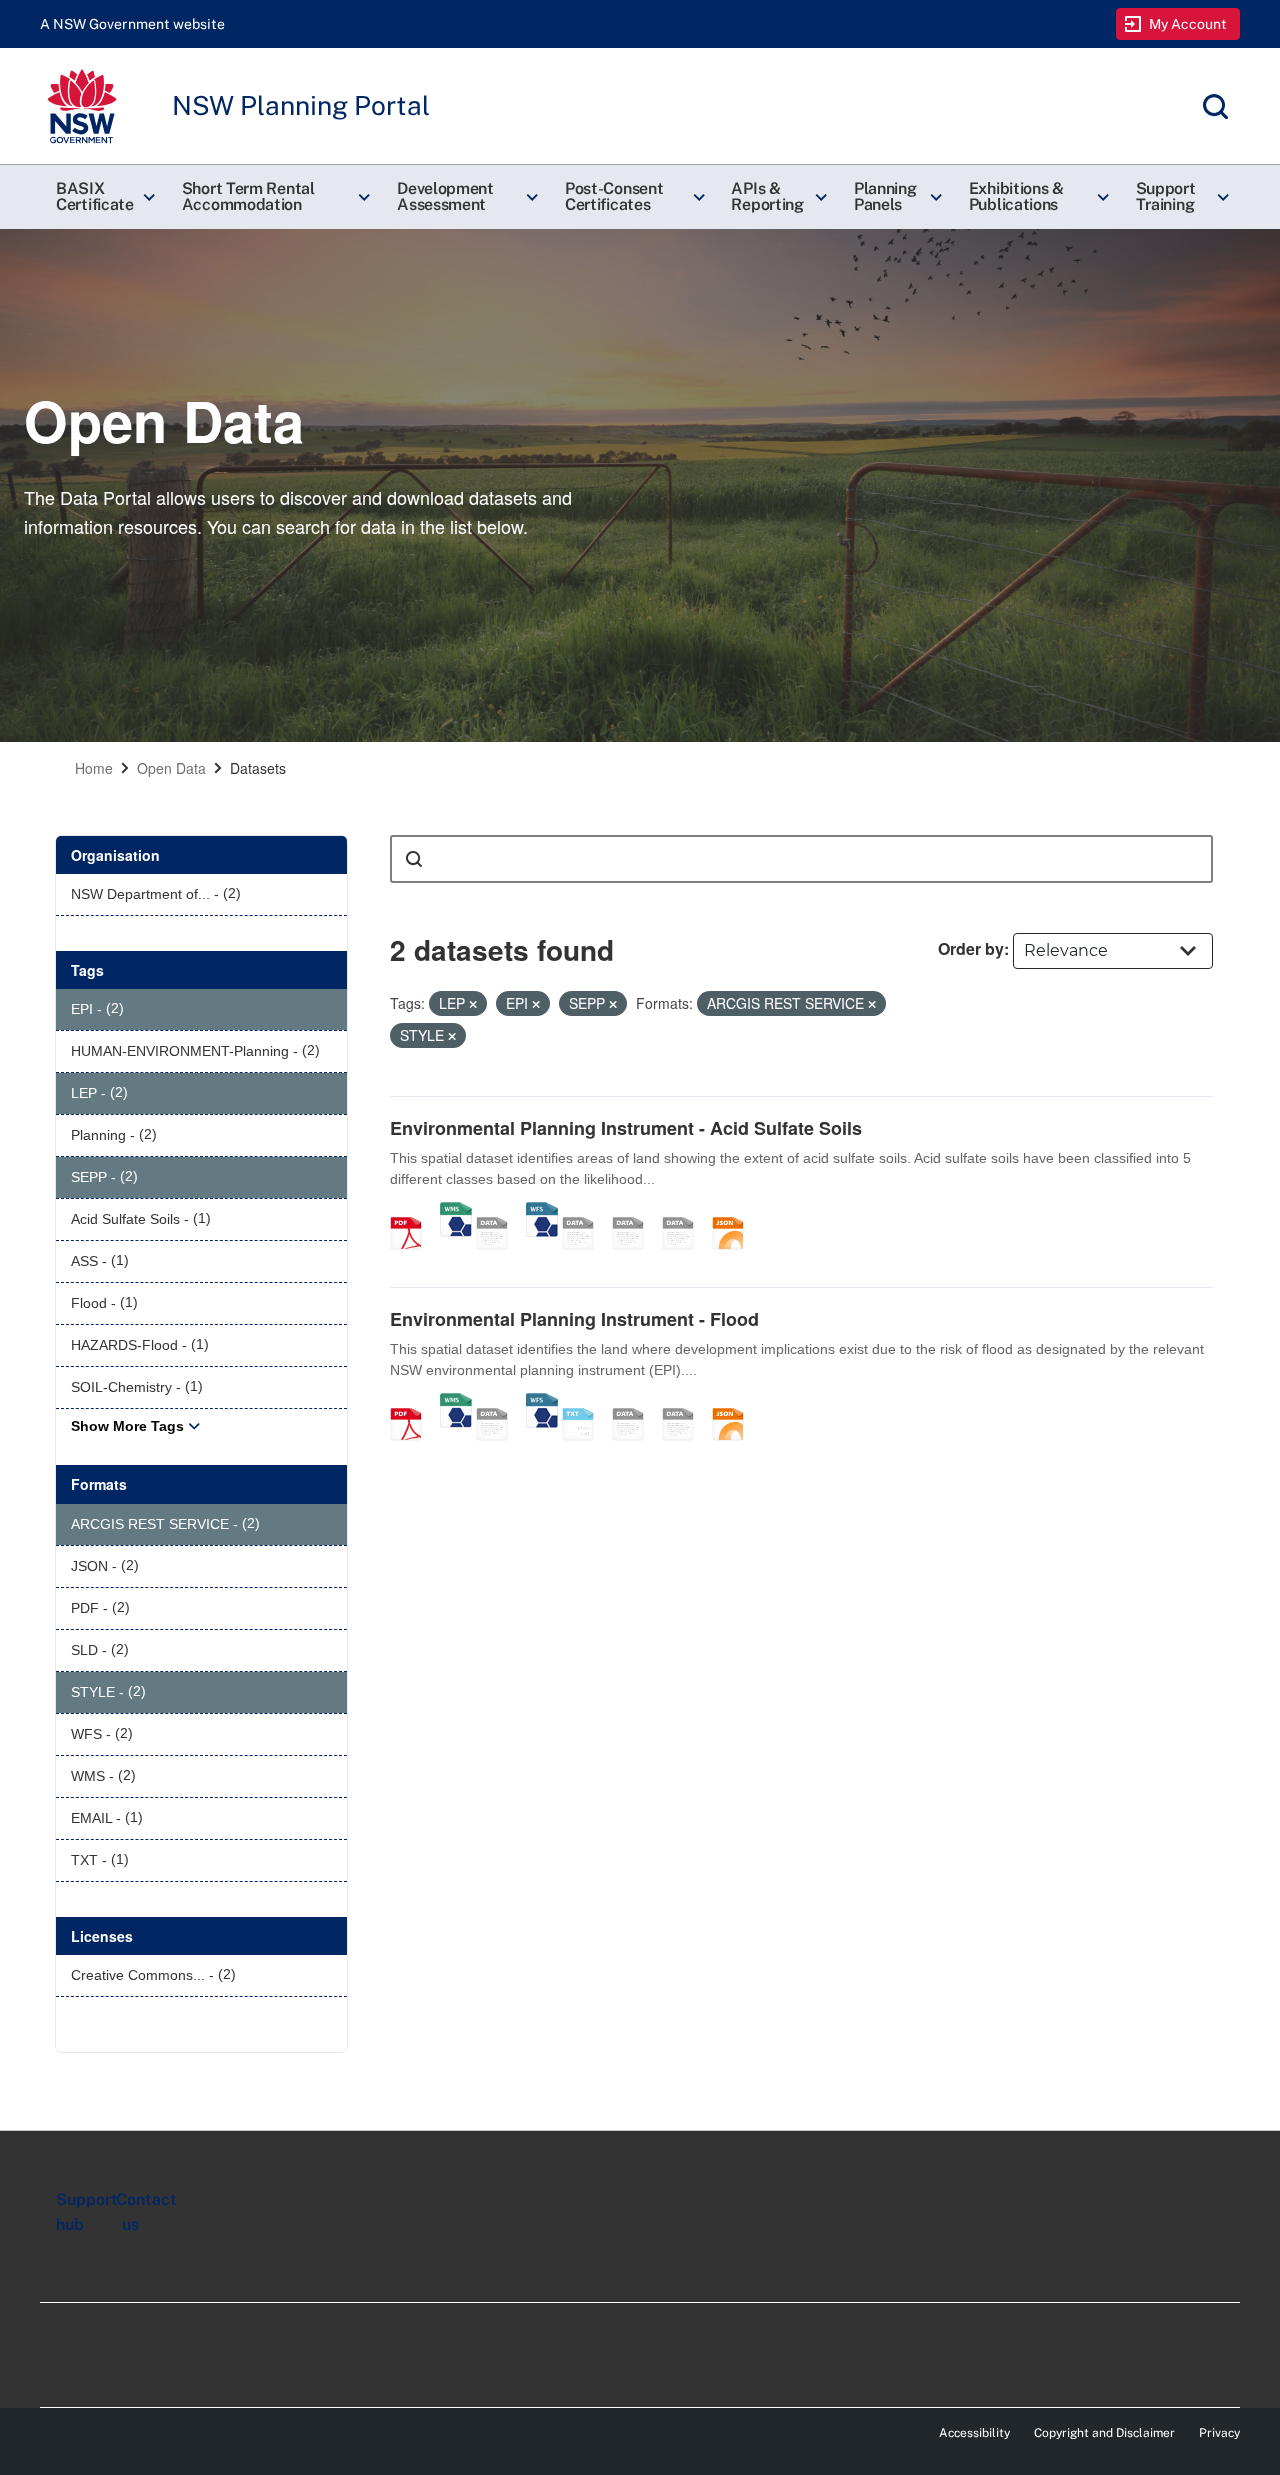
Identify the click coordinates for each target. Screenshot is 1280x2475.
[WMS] (456, 1212)
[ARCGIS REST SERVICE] (499, 1212)
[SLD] (685, 1212)
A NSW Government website (132, 24)
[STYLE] (635, 1212)
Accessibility (974, 2433)
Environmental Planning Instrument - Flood (574, 1319)
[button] (103, 197)
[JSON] (735, 1212)
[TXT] (585, 1403)
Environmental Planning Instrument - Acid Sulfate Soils (626, 1128)
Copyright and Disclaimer (1104, 2433)
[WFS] (542, 1212)
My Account (1188, 24)
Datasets (258, 768)
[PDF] (413, 1212)
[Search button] (414, 859)
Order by (971, 948)
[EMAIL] (585, 1212)
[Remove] (473, 1004)
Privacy (1219, 2433)
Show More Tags (127, 1426)
